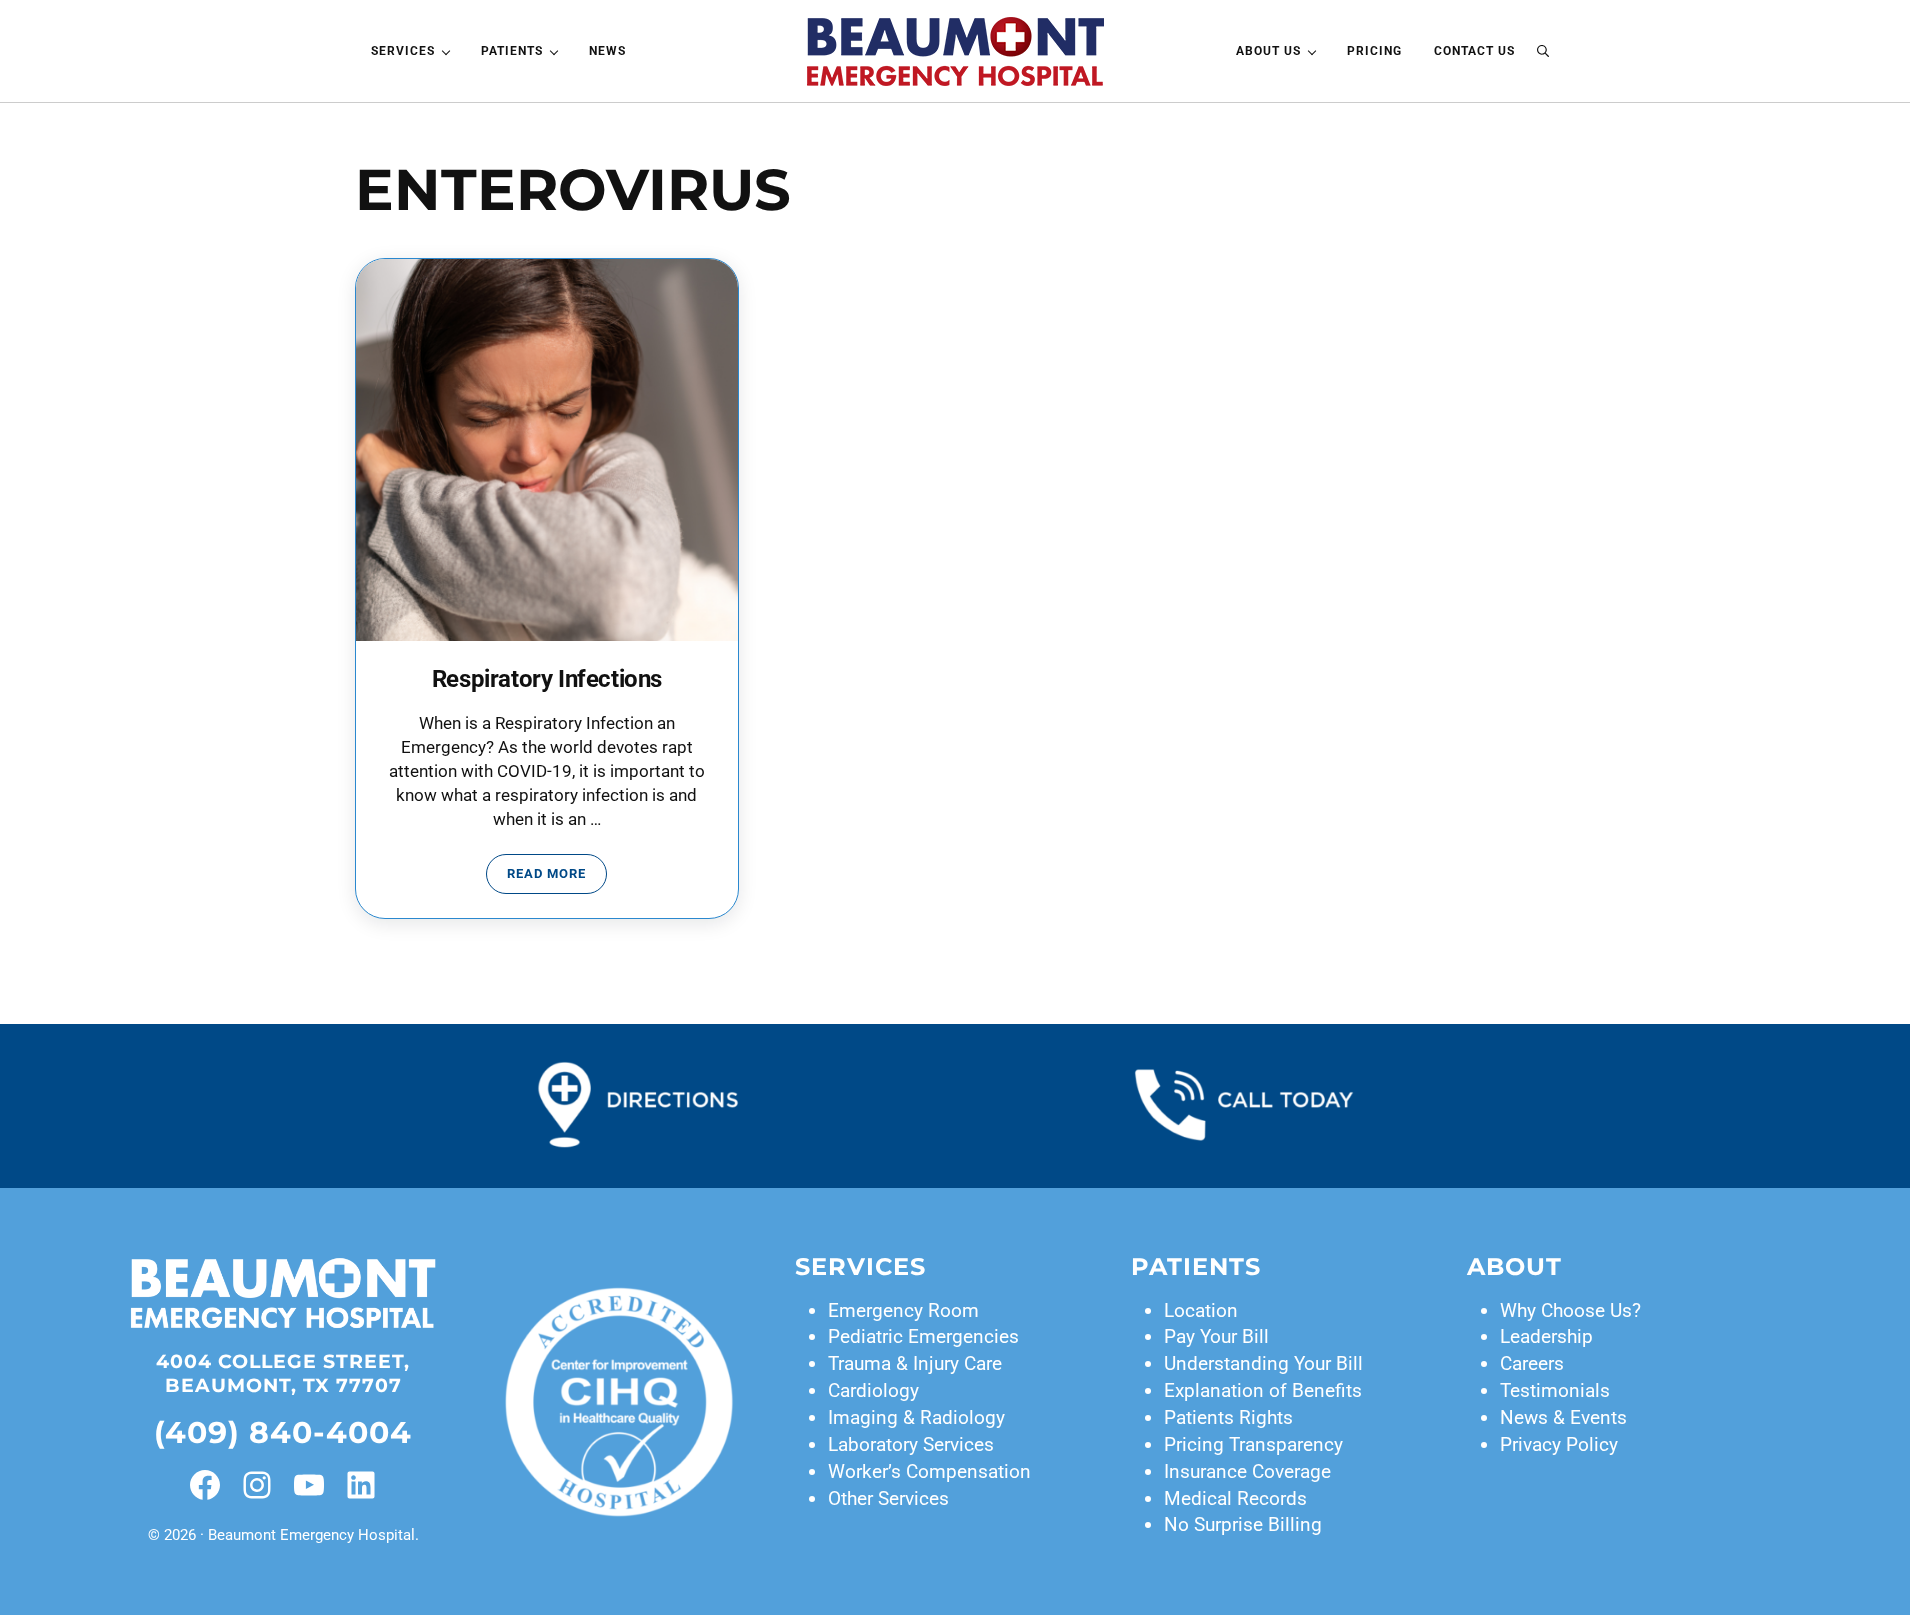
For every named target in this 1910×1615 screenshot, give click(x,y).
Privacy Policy (1559, 1444)
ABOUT (1514, 1266)
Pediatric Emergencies (923, 1336)
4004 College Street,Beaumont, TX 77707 (283, 1373)
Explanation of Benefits (1263, 1390)
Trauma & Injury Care (915, 1363)
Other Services (888, 1498)
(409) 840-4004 (283, 1432)
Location (1201, 1310)
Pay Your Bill (1216, 1336)
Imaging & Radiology (916, 1417)
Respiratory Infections (547, 679)
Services (860, 1266)
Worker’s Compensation (929, 1471)
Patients (1196, 1266)
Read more (557, 877)
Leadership (1546, 1336)
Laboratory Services (911, 1444)
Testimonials (1555, 1390)
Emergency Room (903, 1310)
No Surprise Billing (1243, 1524)
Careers (1532, 1363)
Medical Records (1235, 1498)
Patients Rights (1228, 1417)
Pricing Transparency (1253, 1444)
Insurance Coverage (1247, 1471)
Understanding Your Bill (1263, 1363)
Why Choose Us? (1570, 1310)
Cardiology (873, 1390)
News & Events (1563, 1417)
